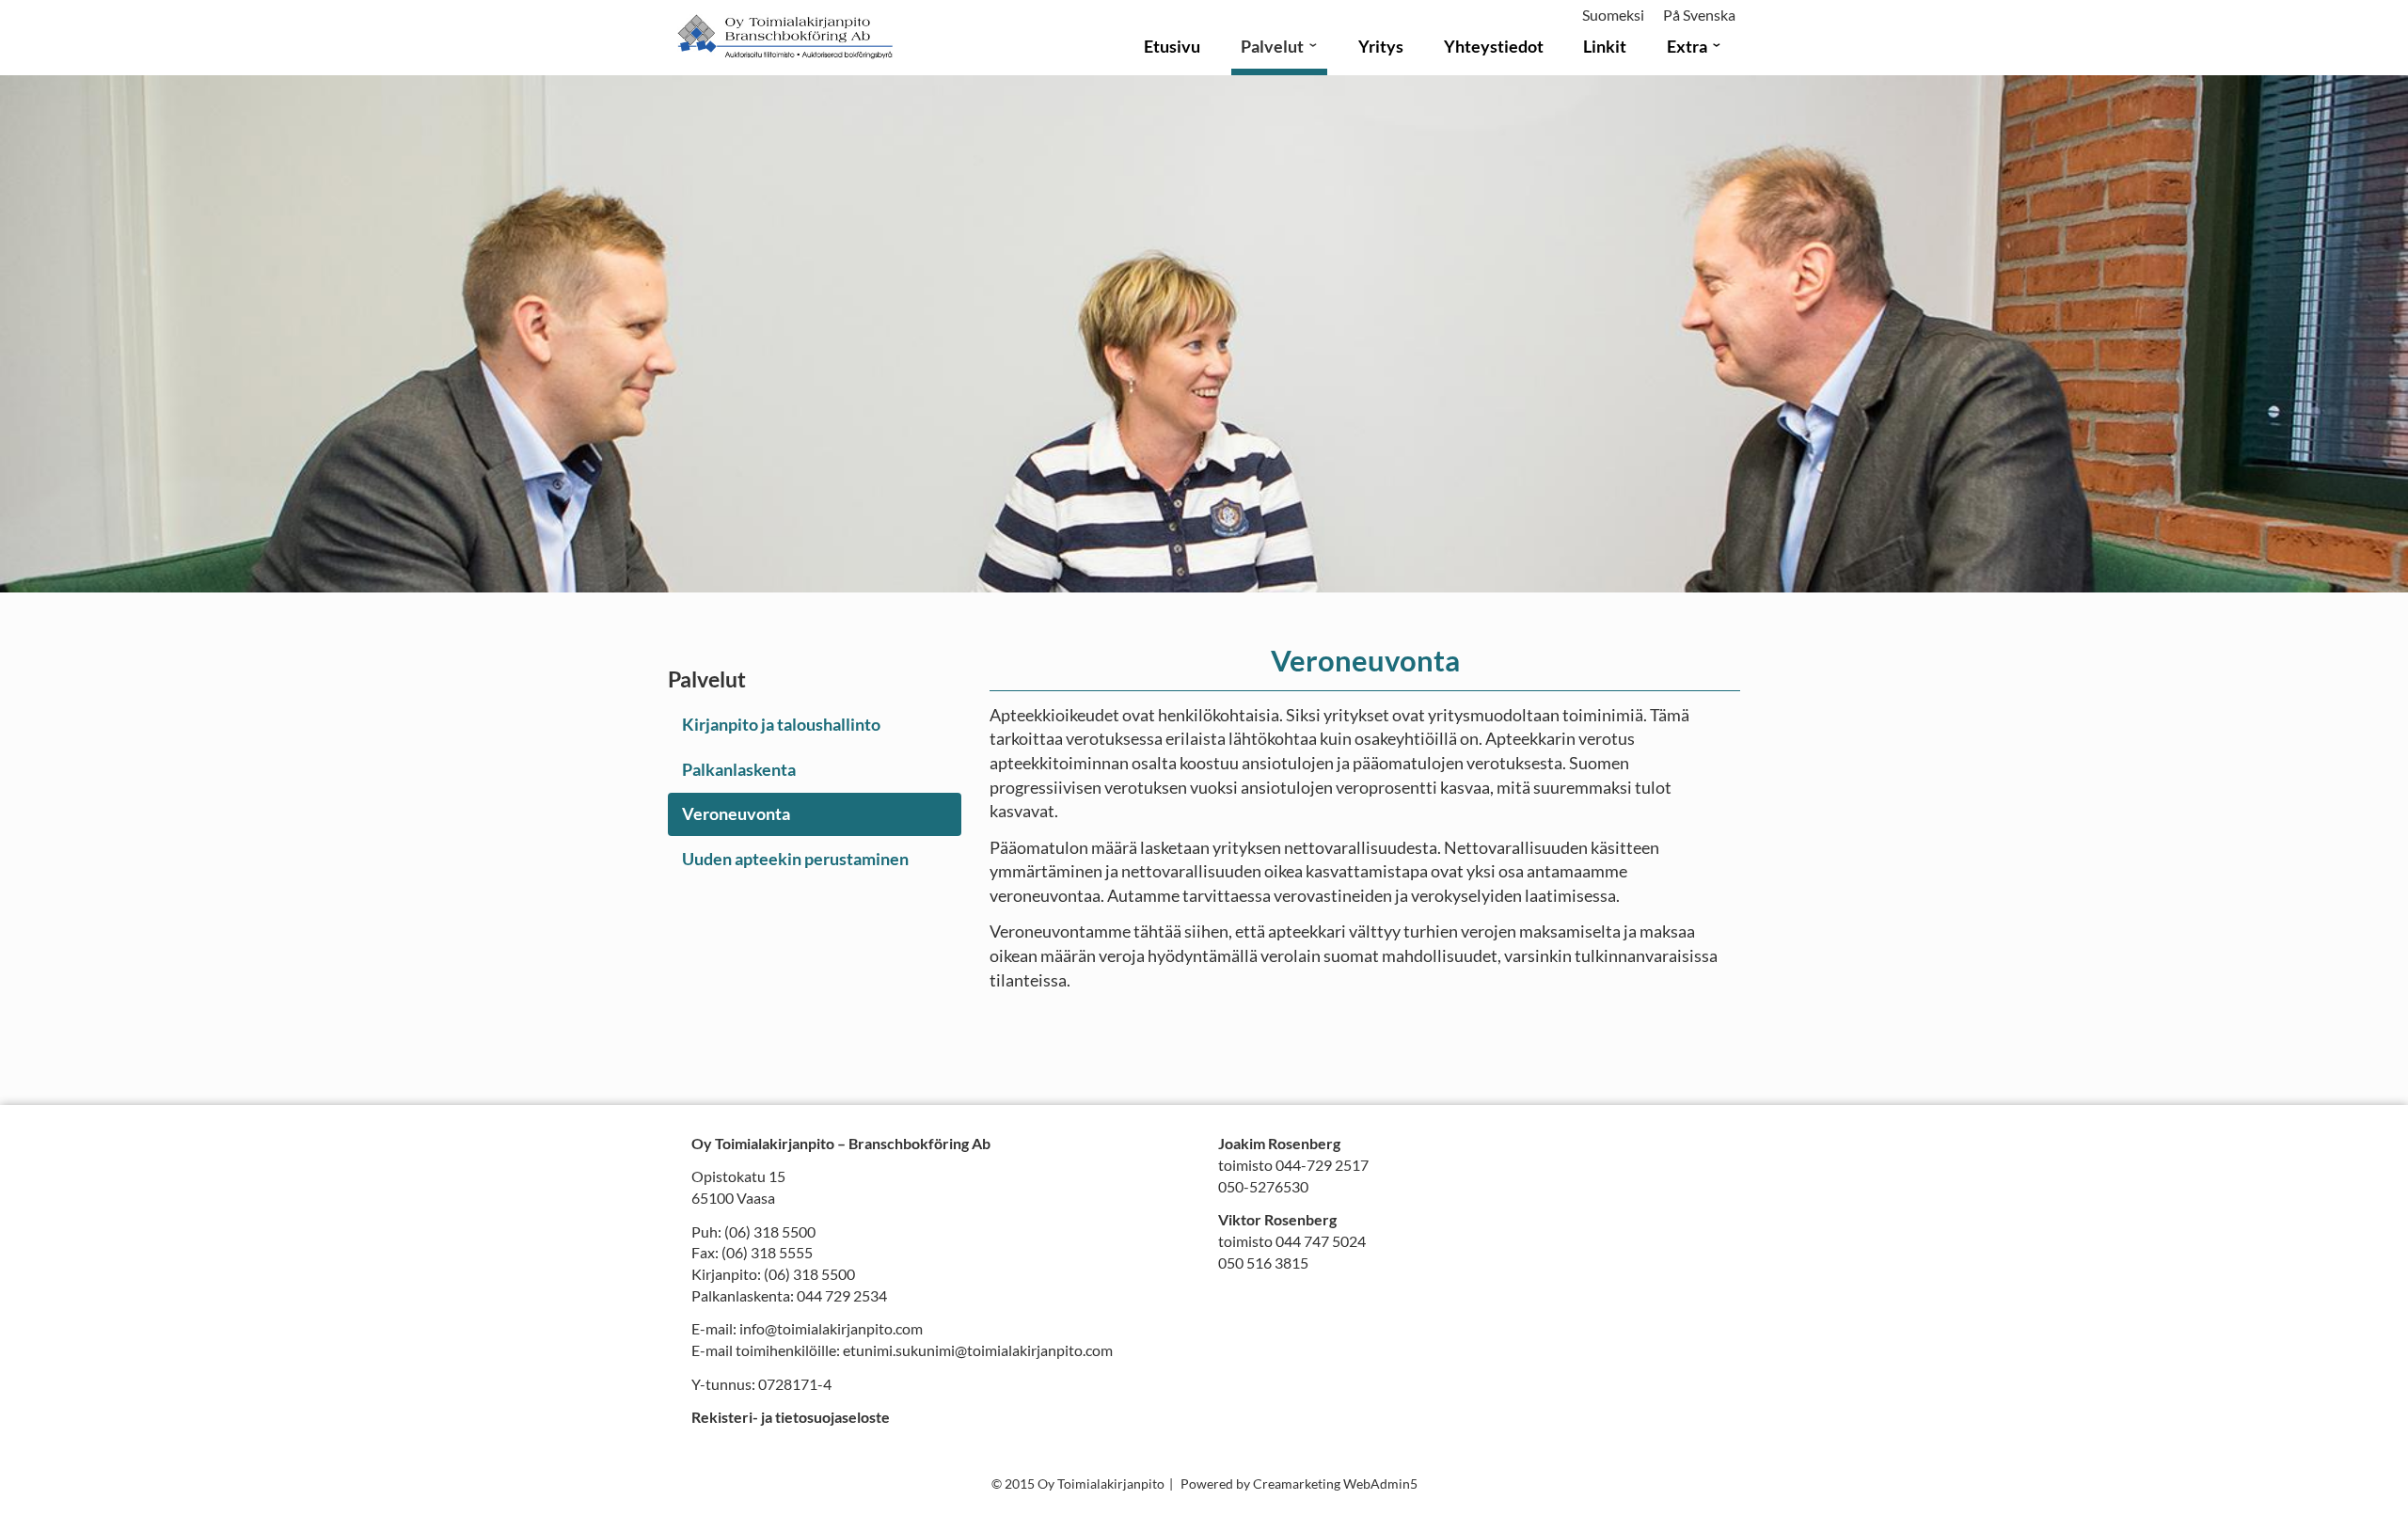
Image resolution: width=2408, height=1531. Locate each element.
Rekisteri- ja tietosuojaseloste (791, 1417)
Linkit (1605, 46)
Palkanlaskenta (739, 769)
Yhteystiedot (1494, 46)
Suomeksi (1613, 15)
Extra (1687, 46)
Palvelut (1272, 46)
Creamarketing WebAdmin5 (1335, 1484)
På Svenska (1699, 15)
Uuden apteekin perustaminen (795, 859)
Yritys (1381, 46)
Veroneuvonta (736, 813)
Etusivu (1172, 46)
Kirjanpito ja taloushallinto (781, 724)
